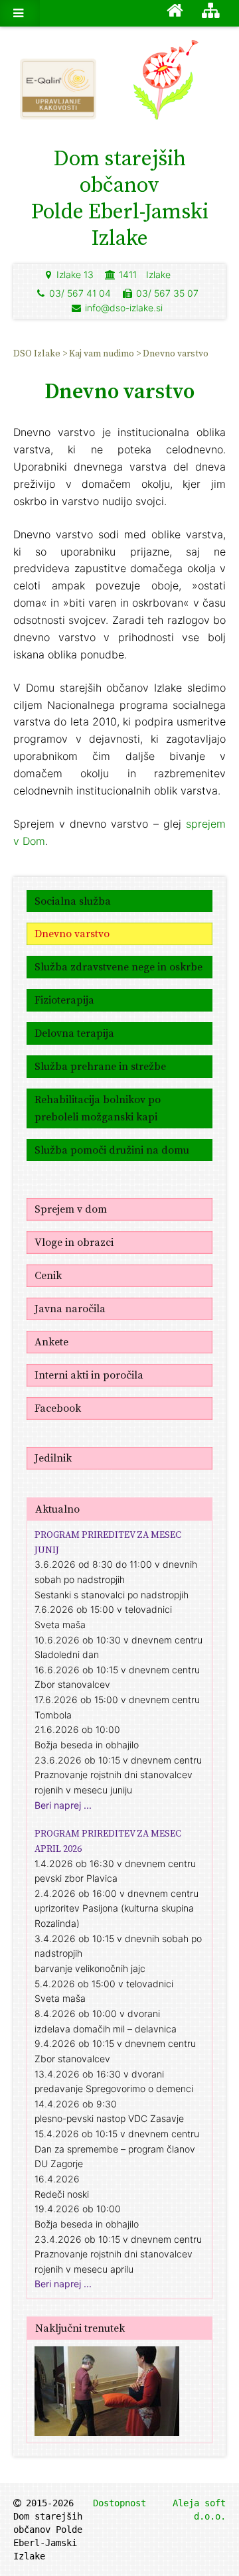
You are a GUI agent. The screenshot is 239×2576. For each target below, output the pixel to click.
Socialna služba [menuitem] (73, 901)
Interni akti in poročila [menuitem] (89, 1375)
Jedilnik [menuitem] (53, 1458)
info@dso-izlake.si (124, 308)
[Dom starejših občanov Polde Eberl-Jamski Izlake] (179, 86)
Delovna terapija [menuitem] (74, 1033)
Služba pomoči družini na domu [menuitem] (112, 1150)
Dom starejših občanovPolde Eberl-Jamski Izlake (120, 198)
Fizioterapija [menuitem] (64, 1000)
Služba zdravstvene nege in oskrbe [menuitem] (119, 966)
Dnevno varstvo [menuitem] (176, 353)
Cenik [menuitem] (48, 1275)
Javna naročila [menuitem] (70, 1308)
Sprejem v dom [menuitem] (71, 1209)
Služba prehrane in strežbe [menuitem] (100, 1066)
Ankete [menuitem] (51, 1341)
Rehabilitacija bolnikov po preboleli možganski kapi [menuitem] (98, 1108)
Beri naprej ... (63, 1805)
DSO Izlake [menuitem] (38, 353)
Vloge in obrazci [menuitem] (74, 1242)
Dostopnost (119, 2503)
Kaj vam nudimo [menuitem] (103, 353)
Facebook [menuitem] (58, 1408)
